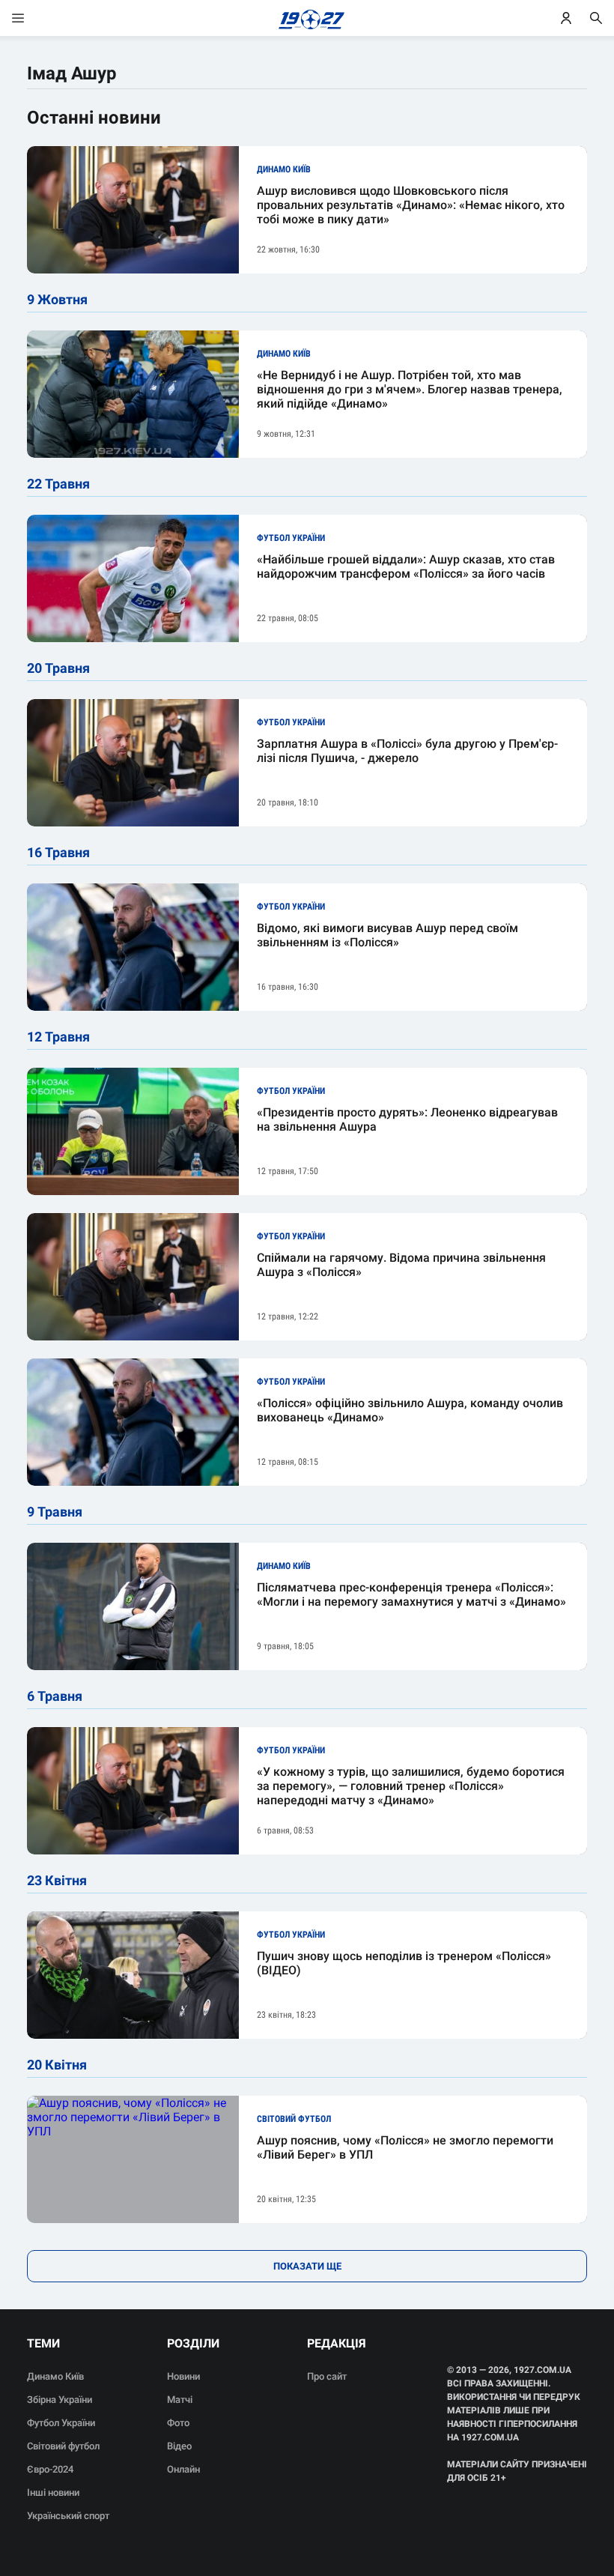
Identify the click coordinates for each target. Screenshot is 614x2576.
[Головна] (307, 18)
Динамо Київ (55, 2376)
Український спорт (68, 2516)
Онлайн (183, 2469)
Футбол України (61, 2423)
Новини (183, 2376)
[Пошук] (596, 18)
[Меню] (33, 18)
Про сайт (327, 2376)
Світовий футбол (63, 2446)
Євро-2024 (50, 2469)
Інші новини (53, 2492)
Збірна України (60, 2400)
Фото (178, 2423)
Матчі (180, 2400)
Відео (179, 2446)
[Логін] (566, 18)
